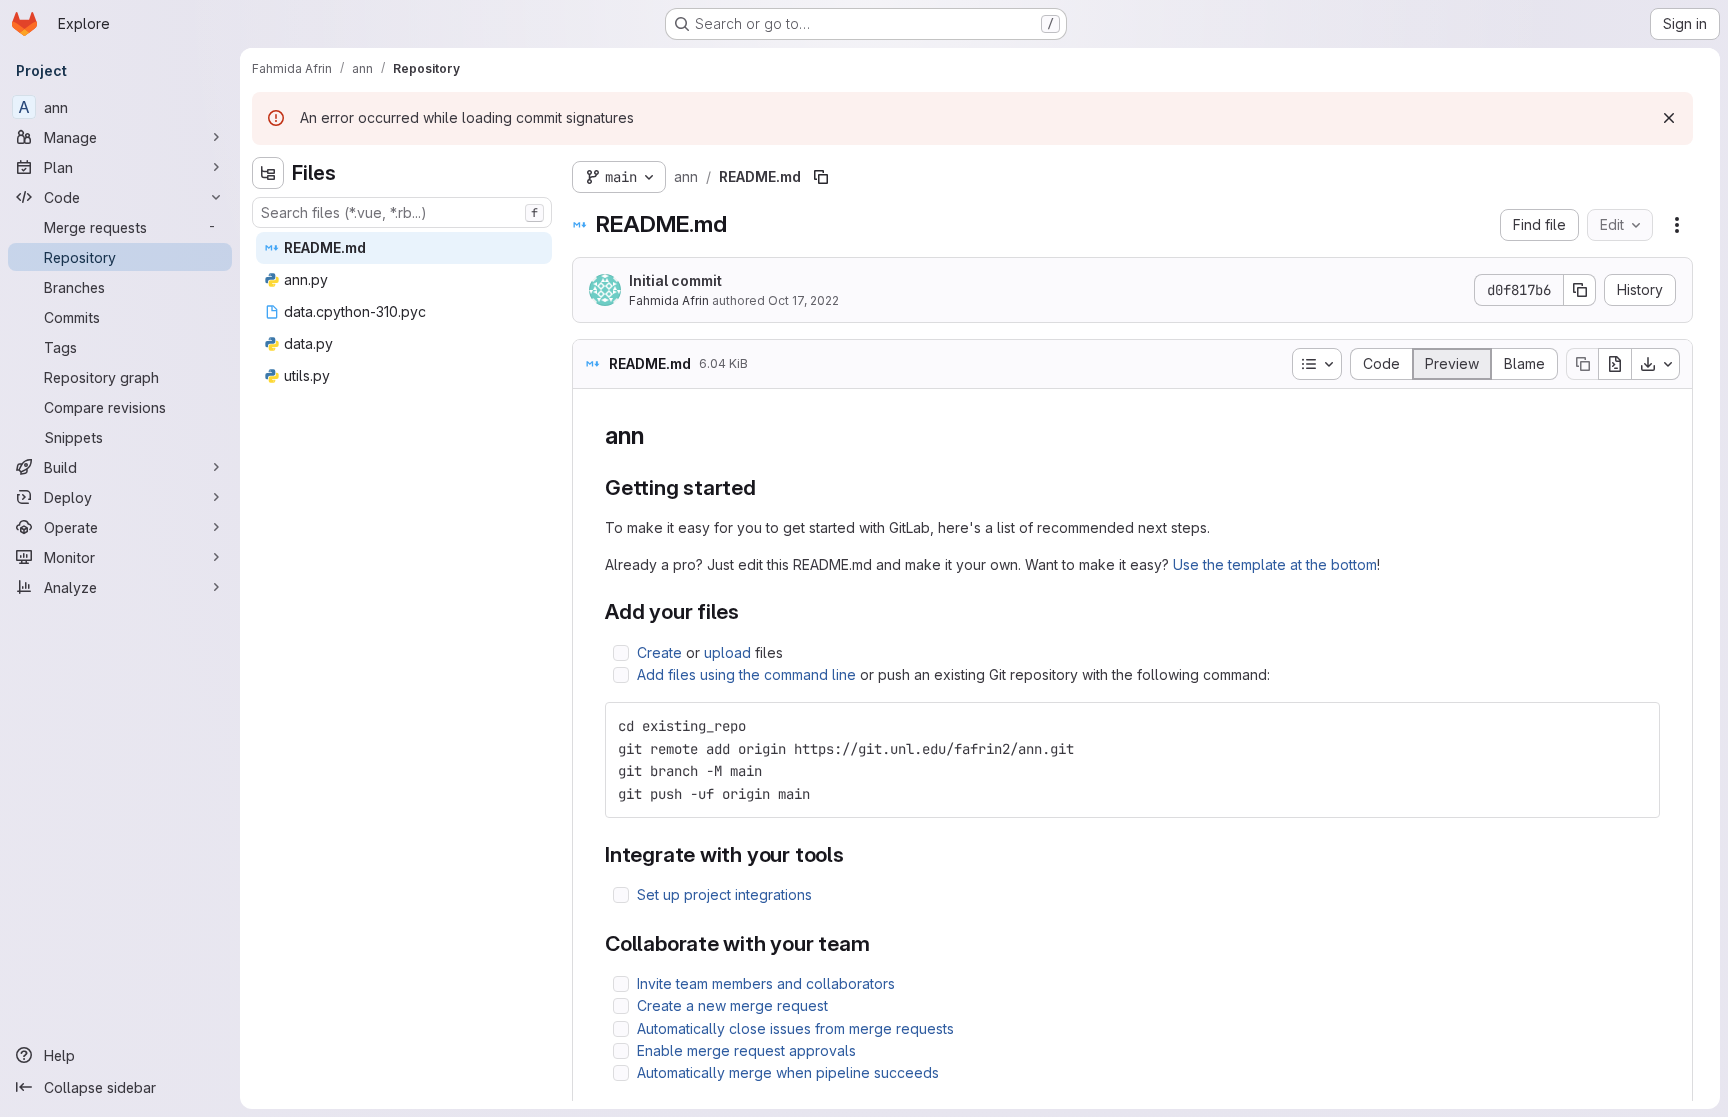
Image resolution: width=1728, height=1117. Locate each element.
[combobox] (402, 212)
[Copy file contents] (1582, 364)
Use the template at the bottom (1275, 564)
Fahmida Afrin (669, 300)
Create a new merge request (732, 1005)
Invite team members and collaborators (766, 983)
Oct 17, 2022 (803, 300)
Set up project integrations (724, 894)
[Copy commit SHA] (1580, 290)
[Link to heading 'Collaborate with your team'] (881, 943)
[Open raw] (1615, 364)
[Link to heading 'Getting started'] (767, 487)
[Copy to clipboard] (1636, 726)
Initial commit (675, 280)
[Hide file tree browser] (268, 173)
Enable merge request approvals (746, 1050)
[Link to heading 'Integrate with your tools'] (855, 854)
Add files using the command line (746, 674)
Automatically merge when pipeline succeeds (788, 1072)
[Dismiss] (1669, 118)
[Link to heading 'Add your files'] (750, 611)
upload (727, 652)
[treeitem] (404, 248)
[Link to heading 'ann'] (656, 435)
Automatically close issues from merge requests (795, 1028)
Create (659, 652)
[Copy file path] (821, 177)
